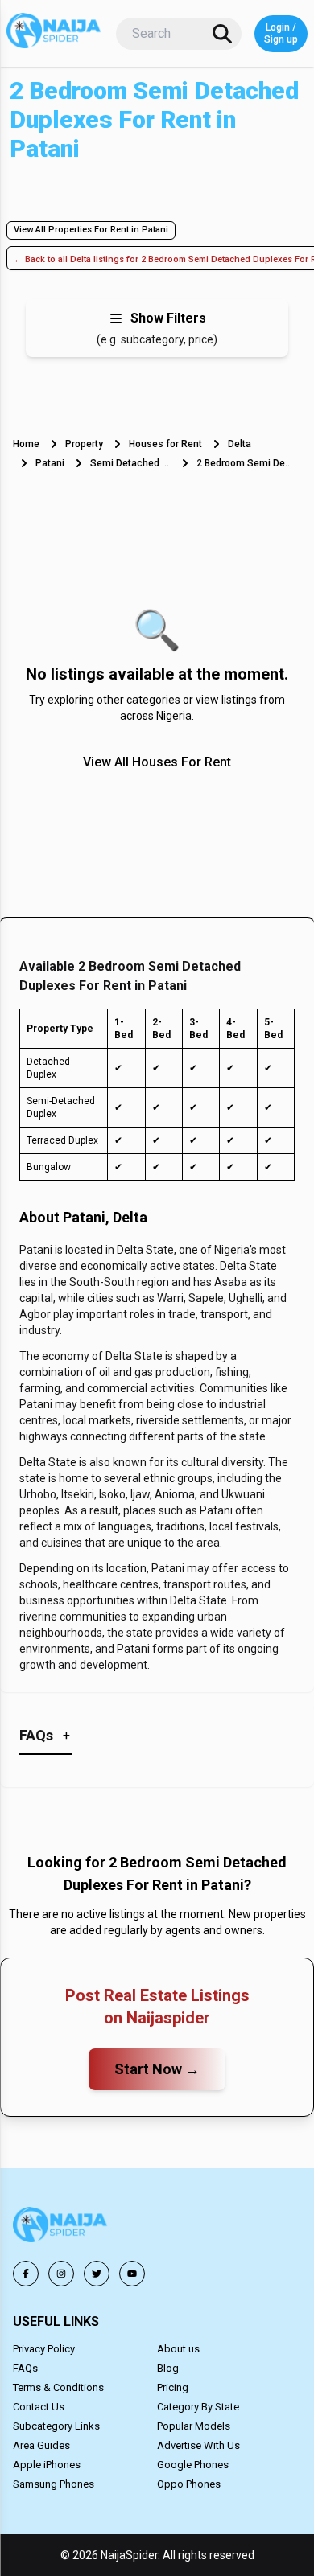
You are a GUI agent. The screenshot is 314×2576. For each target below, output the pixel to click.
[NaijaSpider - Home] (61, 2227)
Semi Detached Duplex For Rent (130, 463)
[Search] (222, 34)
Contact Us (39, 2407)
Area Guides (41, 2445)
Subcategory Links (56, 2426)
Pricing (173, 2387)
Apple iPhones (47, 2465)
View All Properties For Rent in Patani (91, 230)
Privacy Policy (44, 2349)
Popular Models (194, 2426)
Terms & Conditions (58, 2387)
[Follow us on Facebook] (26, 2274)
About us (178, 2349)
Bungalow (49, 1167)
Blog (168, 2368)
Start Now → (157, 2069)
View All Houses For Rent (157, 762)
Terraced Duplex (62, 1140)
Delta (240, 444)
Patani (50, 463)
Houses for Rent (165, 444)
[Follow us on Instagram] (61, 2274)
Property (84, 444)
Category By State (198, 2407)
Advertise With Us (198, 2445)
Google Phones (193, 2465)
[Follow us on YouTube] (132, 2274)
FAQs (25, 2368)
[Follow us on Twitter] (97, 2274)
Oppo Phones (189, 2484)
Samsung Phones (54, 2484)
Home (26, 444)
